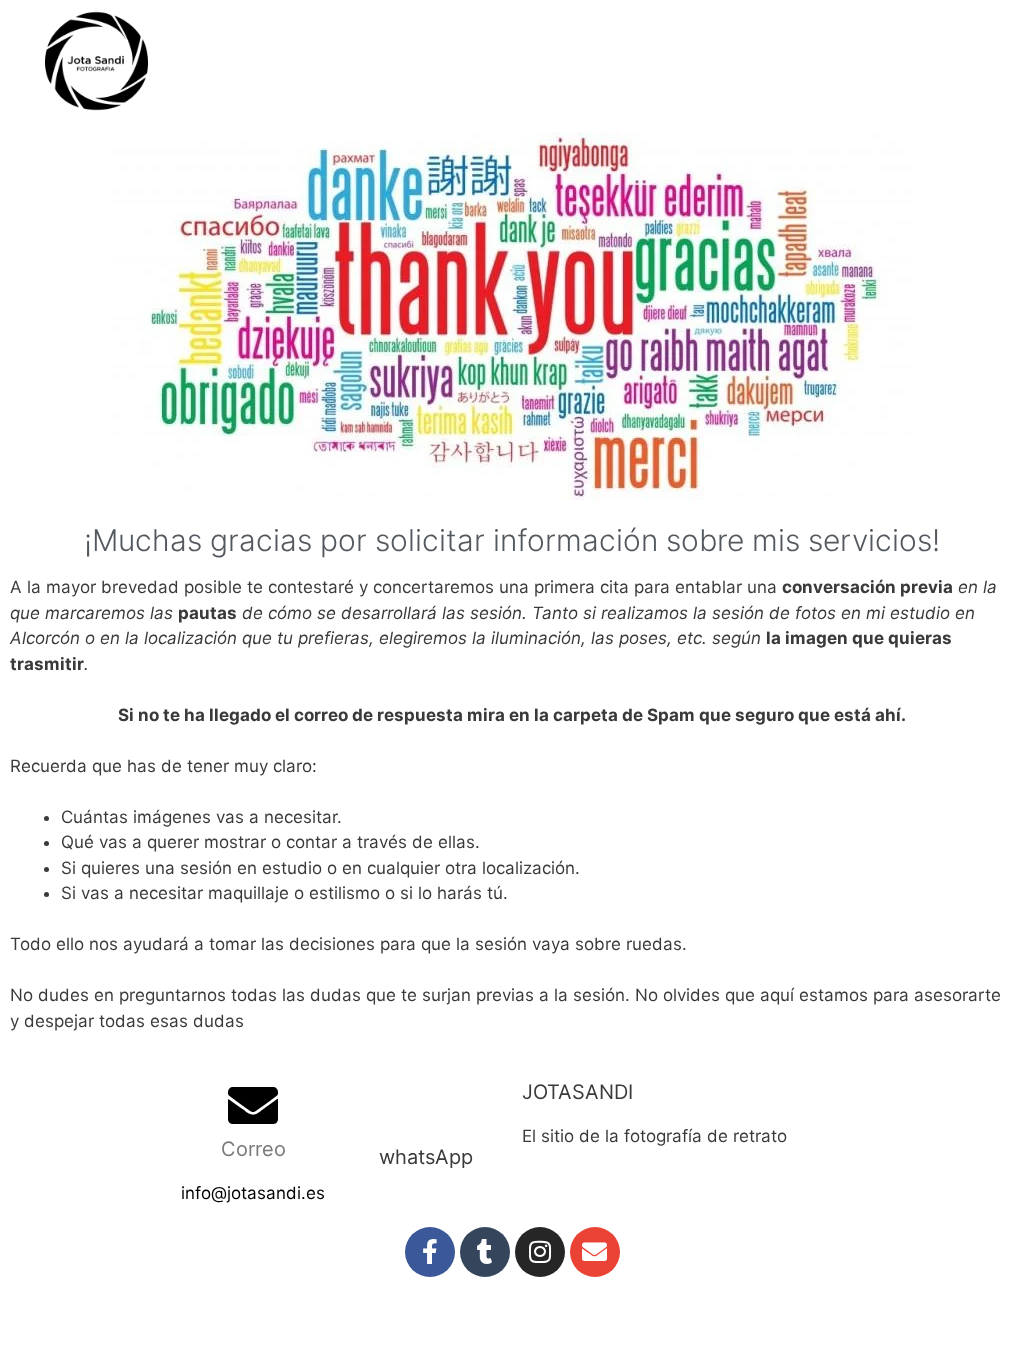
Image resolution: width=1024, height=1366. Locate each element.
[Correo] (253, 1105)
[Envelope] (595, 1252)
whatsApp (426, 1157)
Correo (253, 1149)
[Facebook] (430, 1252)
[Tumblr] (485, 1252)
